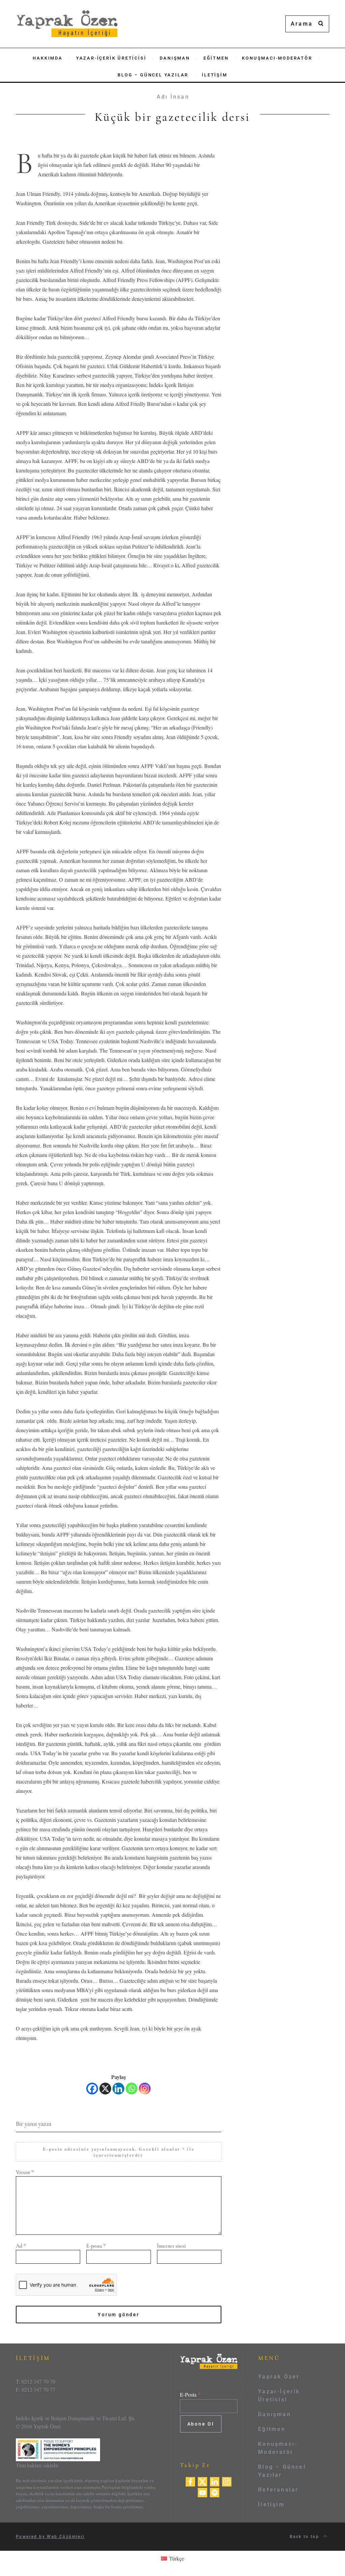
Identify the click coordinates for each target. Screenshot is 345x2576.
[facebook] (190, 2481)
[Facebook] (92, 2089)
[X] (105, 2089)
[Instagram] (145, 2089)
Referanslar (278, 2490)
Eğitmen (272, 2429)
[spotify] (215, 2492)
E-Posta (191, 2394)
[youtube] (202, 2492)
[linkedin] (215, 2481)
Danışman (275, 2414)
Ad (21, 2246)
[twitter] (202, 2481)
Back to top (305, 2537)
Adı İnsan (173, 97)
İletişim (271, 2504)
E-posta (96, 2246)
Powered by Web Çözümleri (50, 2537)
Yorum (25, 2172)
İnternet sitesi (171, 2246)
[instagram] (227, 2481)
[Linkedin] (118, 2089)
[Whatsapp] (132, 2089)
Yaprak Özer (279, 2377)
